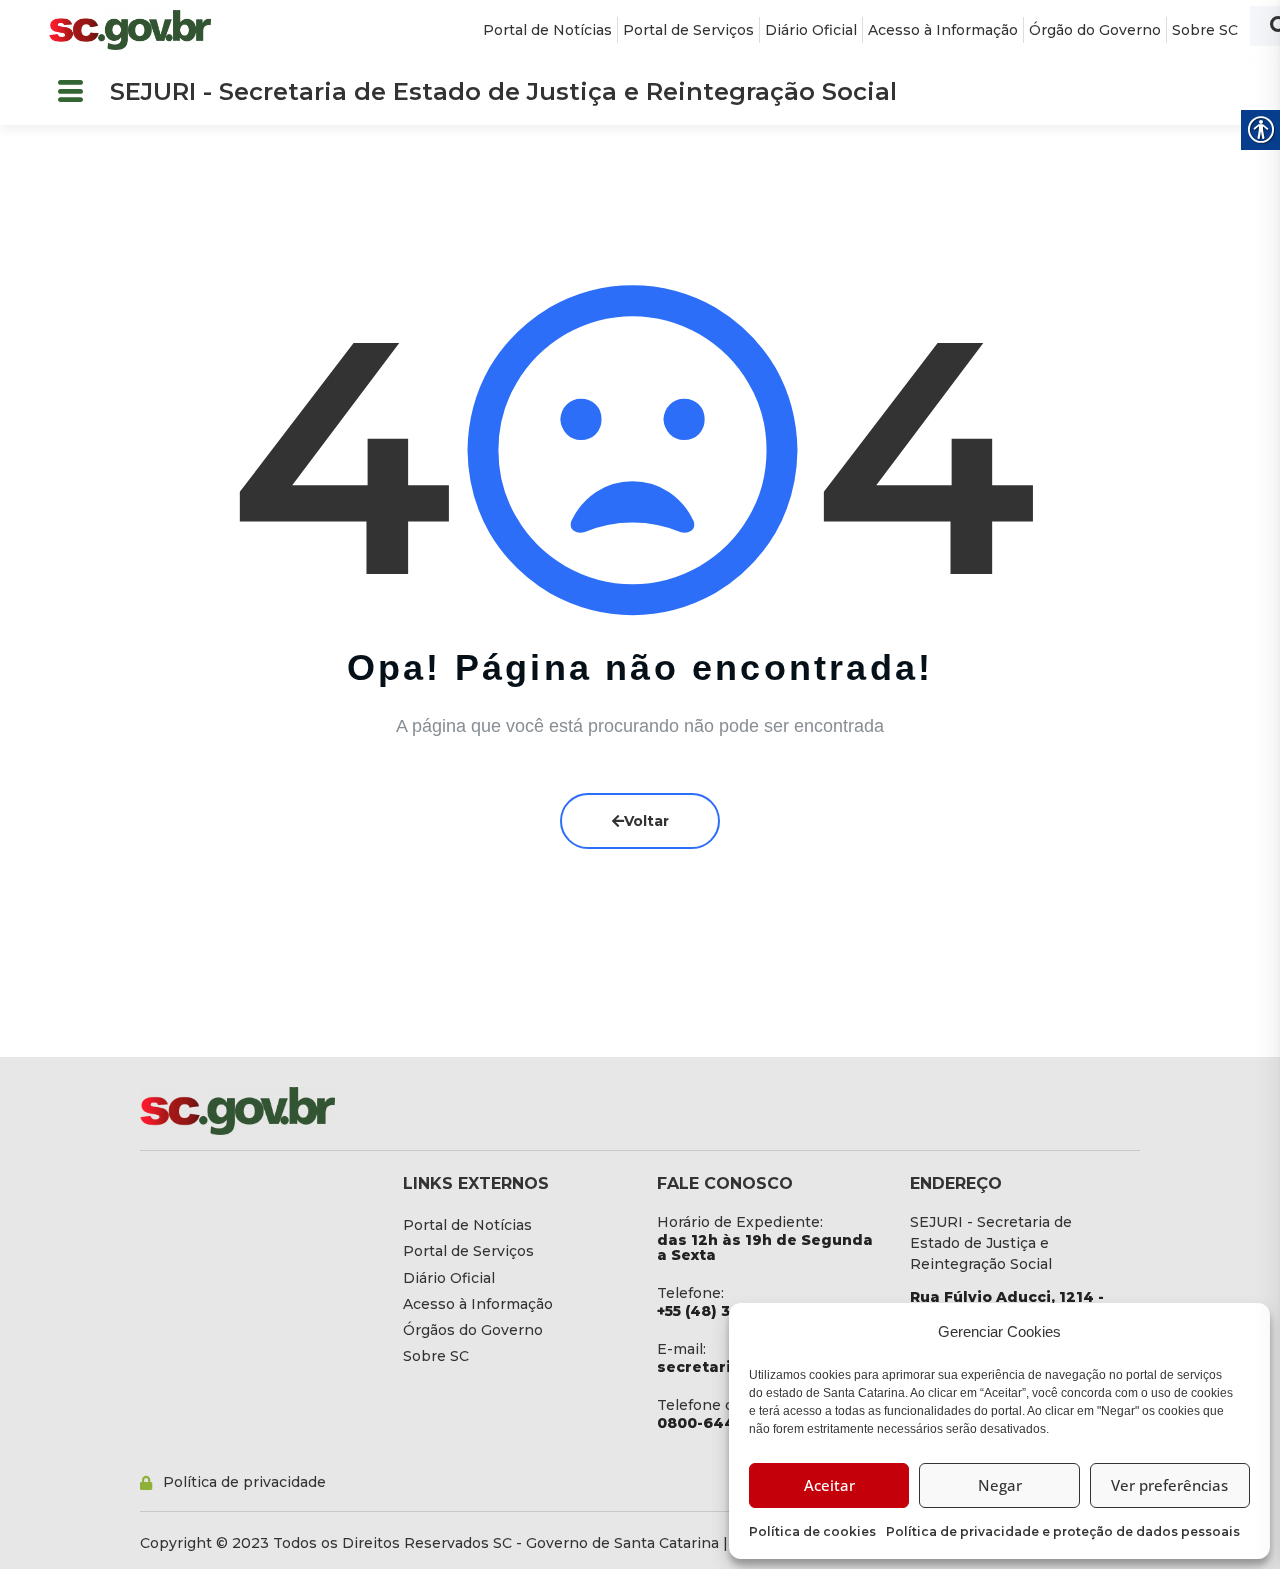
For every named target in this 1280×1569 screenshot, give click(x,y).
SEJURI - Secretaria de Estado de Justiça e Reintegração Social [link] (503, 91)
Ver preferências (1169, 1485)
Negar (1000, 1485)
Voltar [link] (646, 821)
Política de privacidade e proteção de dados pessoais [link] (1063, 1531)
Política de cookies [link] (812, 1531)
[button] (70, 92)
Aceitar (829, 1485)
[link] (130, 30)
